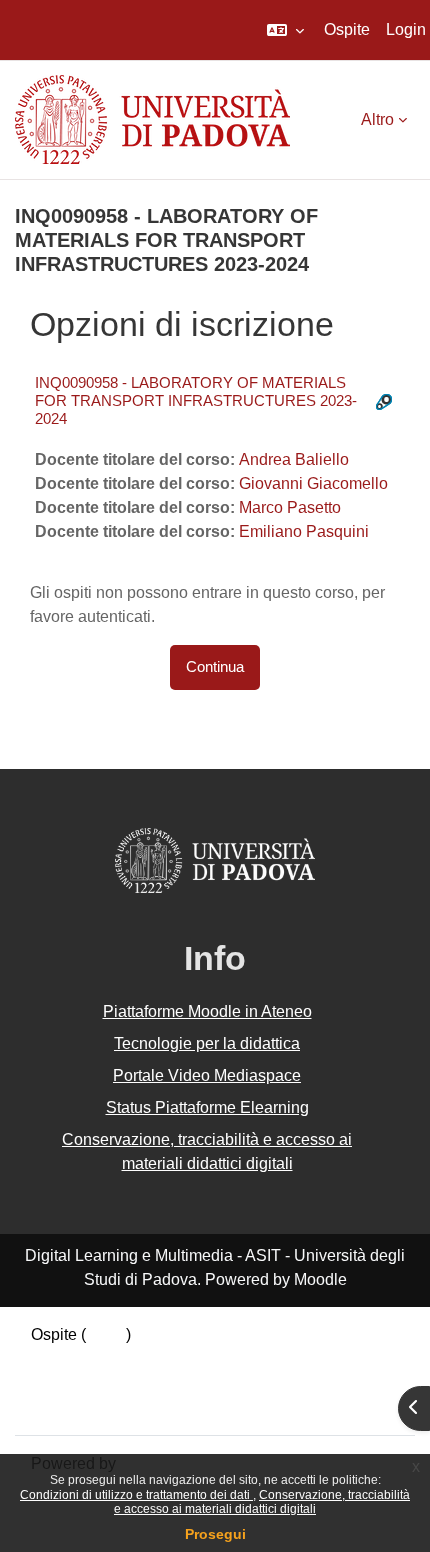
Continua (215, 667)
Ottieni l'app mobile (99, 1406)
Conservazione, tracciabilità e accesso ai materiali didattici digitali (262, 1502)
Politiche (62, 1382)
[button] (285, 30)
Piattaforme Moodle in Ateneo (207, 1011)
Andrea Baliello (294, 459)
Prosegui (215, 1534)
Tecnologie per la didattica (207, 1043)
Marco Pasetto (290, 507)
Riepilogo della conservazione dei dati (167, 1358)
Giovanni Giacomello (313, 483)
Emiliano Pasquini (304, 531)
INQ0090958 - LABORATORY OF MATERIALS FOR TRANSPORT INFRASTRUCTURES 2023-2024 (196, 400)
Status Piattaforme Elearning (207, 1107)
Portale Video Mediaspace (207, 1075)
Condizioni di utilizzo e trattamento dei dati (136, 1495)
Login (406, 29)
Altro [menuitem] (377, 119)
